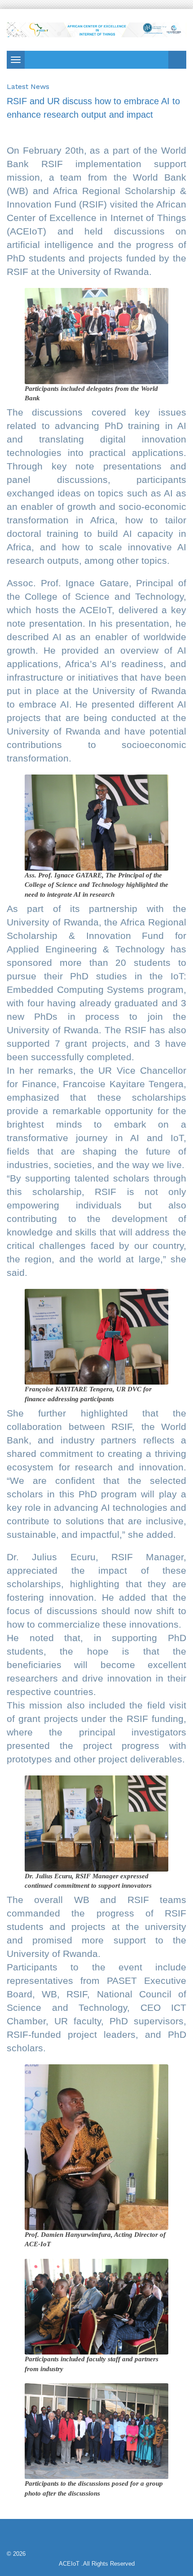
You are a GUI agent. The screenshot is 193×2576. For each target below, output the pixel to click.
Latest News (28, 86)
